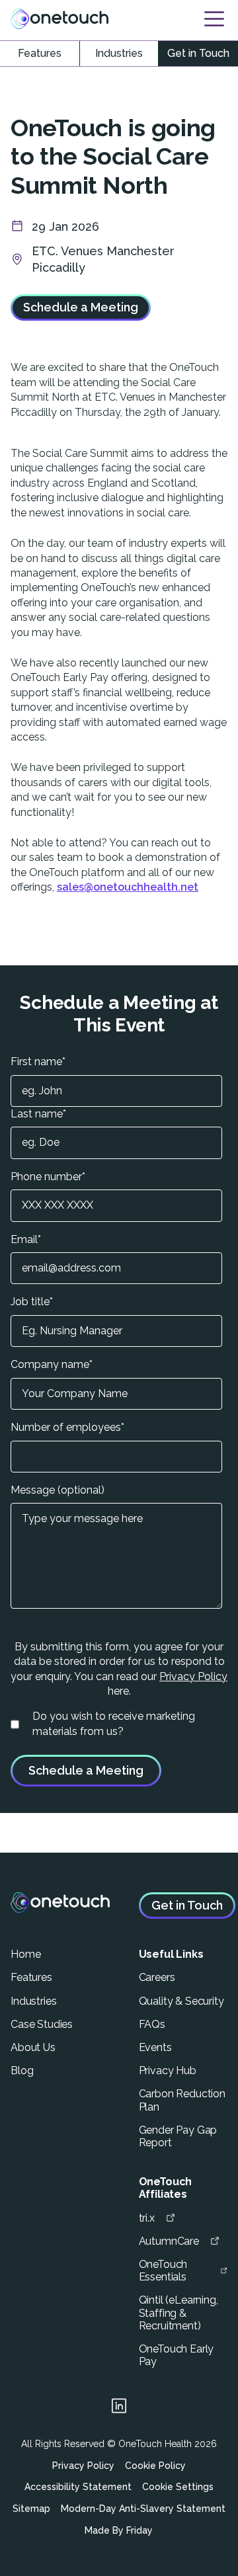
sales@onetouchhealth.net (128, 887)
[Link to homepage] (59, 19)
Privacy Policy (193, 1676)
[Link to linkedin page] (119, 2408)
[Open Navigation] (214, 19)
